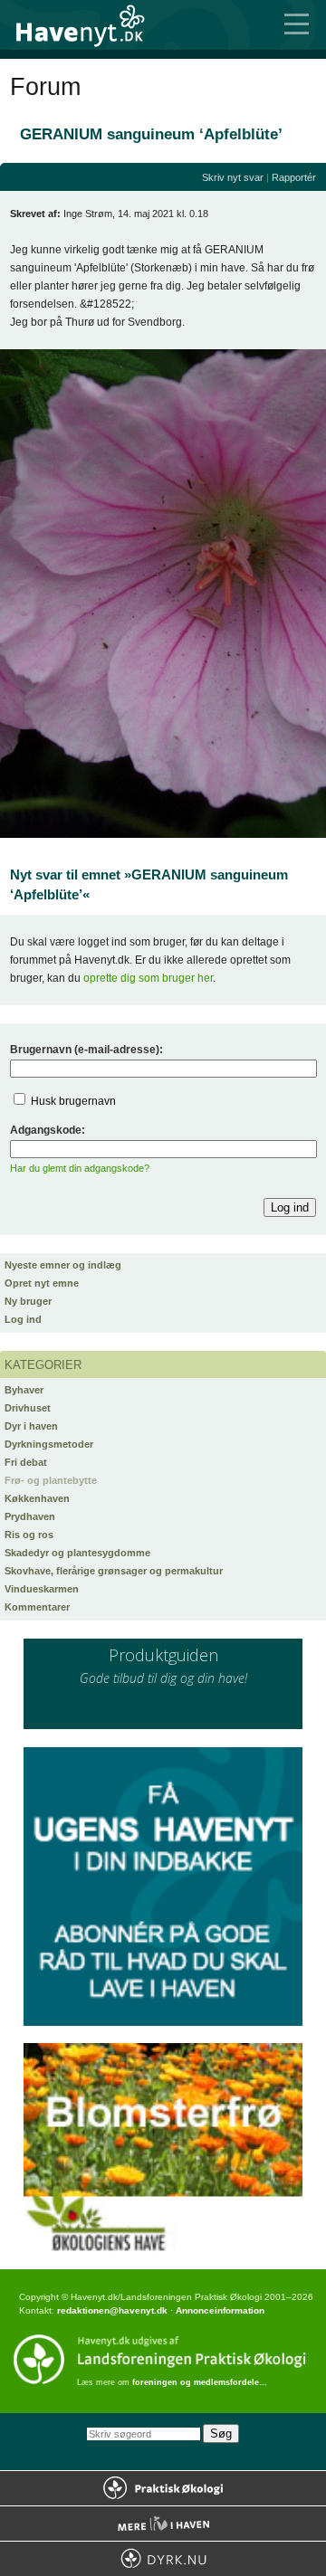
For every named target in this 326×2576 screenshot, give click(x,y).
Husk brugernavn (73, 1101)
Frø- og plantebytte (51, 1480)
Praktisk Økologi (163, 2488)
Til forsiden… (91, 25)
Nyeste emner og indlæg (63, 1265)
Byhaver (24, 1390)
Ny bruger (28, 1301)
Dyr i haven (31, 1426)
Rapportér (294, 177)
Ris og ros (29, 1535)
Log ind (23, 1319)
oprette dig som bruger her (148, 978)
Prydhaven (30, 1516)
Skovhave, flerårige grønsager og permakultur (114, 1571)
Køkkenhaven (37, 1498)
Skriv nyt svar (233, 177)
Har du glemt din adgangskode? (80, 1168)
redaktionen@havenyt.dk (112, 2310)
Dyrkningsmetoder (49, 1444)
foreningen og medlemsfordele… (200, 2382)
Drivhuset (28, 1408)
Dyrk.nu (163, 2559)
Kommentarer (37, 1607)
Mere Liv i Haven (163, 2524)
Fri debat (26, 1462)
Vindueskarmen (42, 1589)
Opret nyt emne (42, 1283)
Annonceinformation (220, 2310)
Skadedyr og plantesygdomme (77, 1553)
